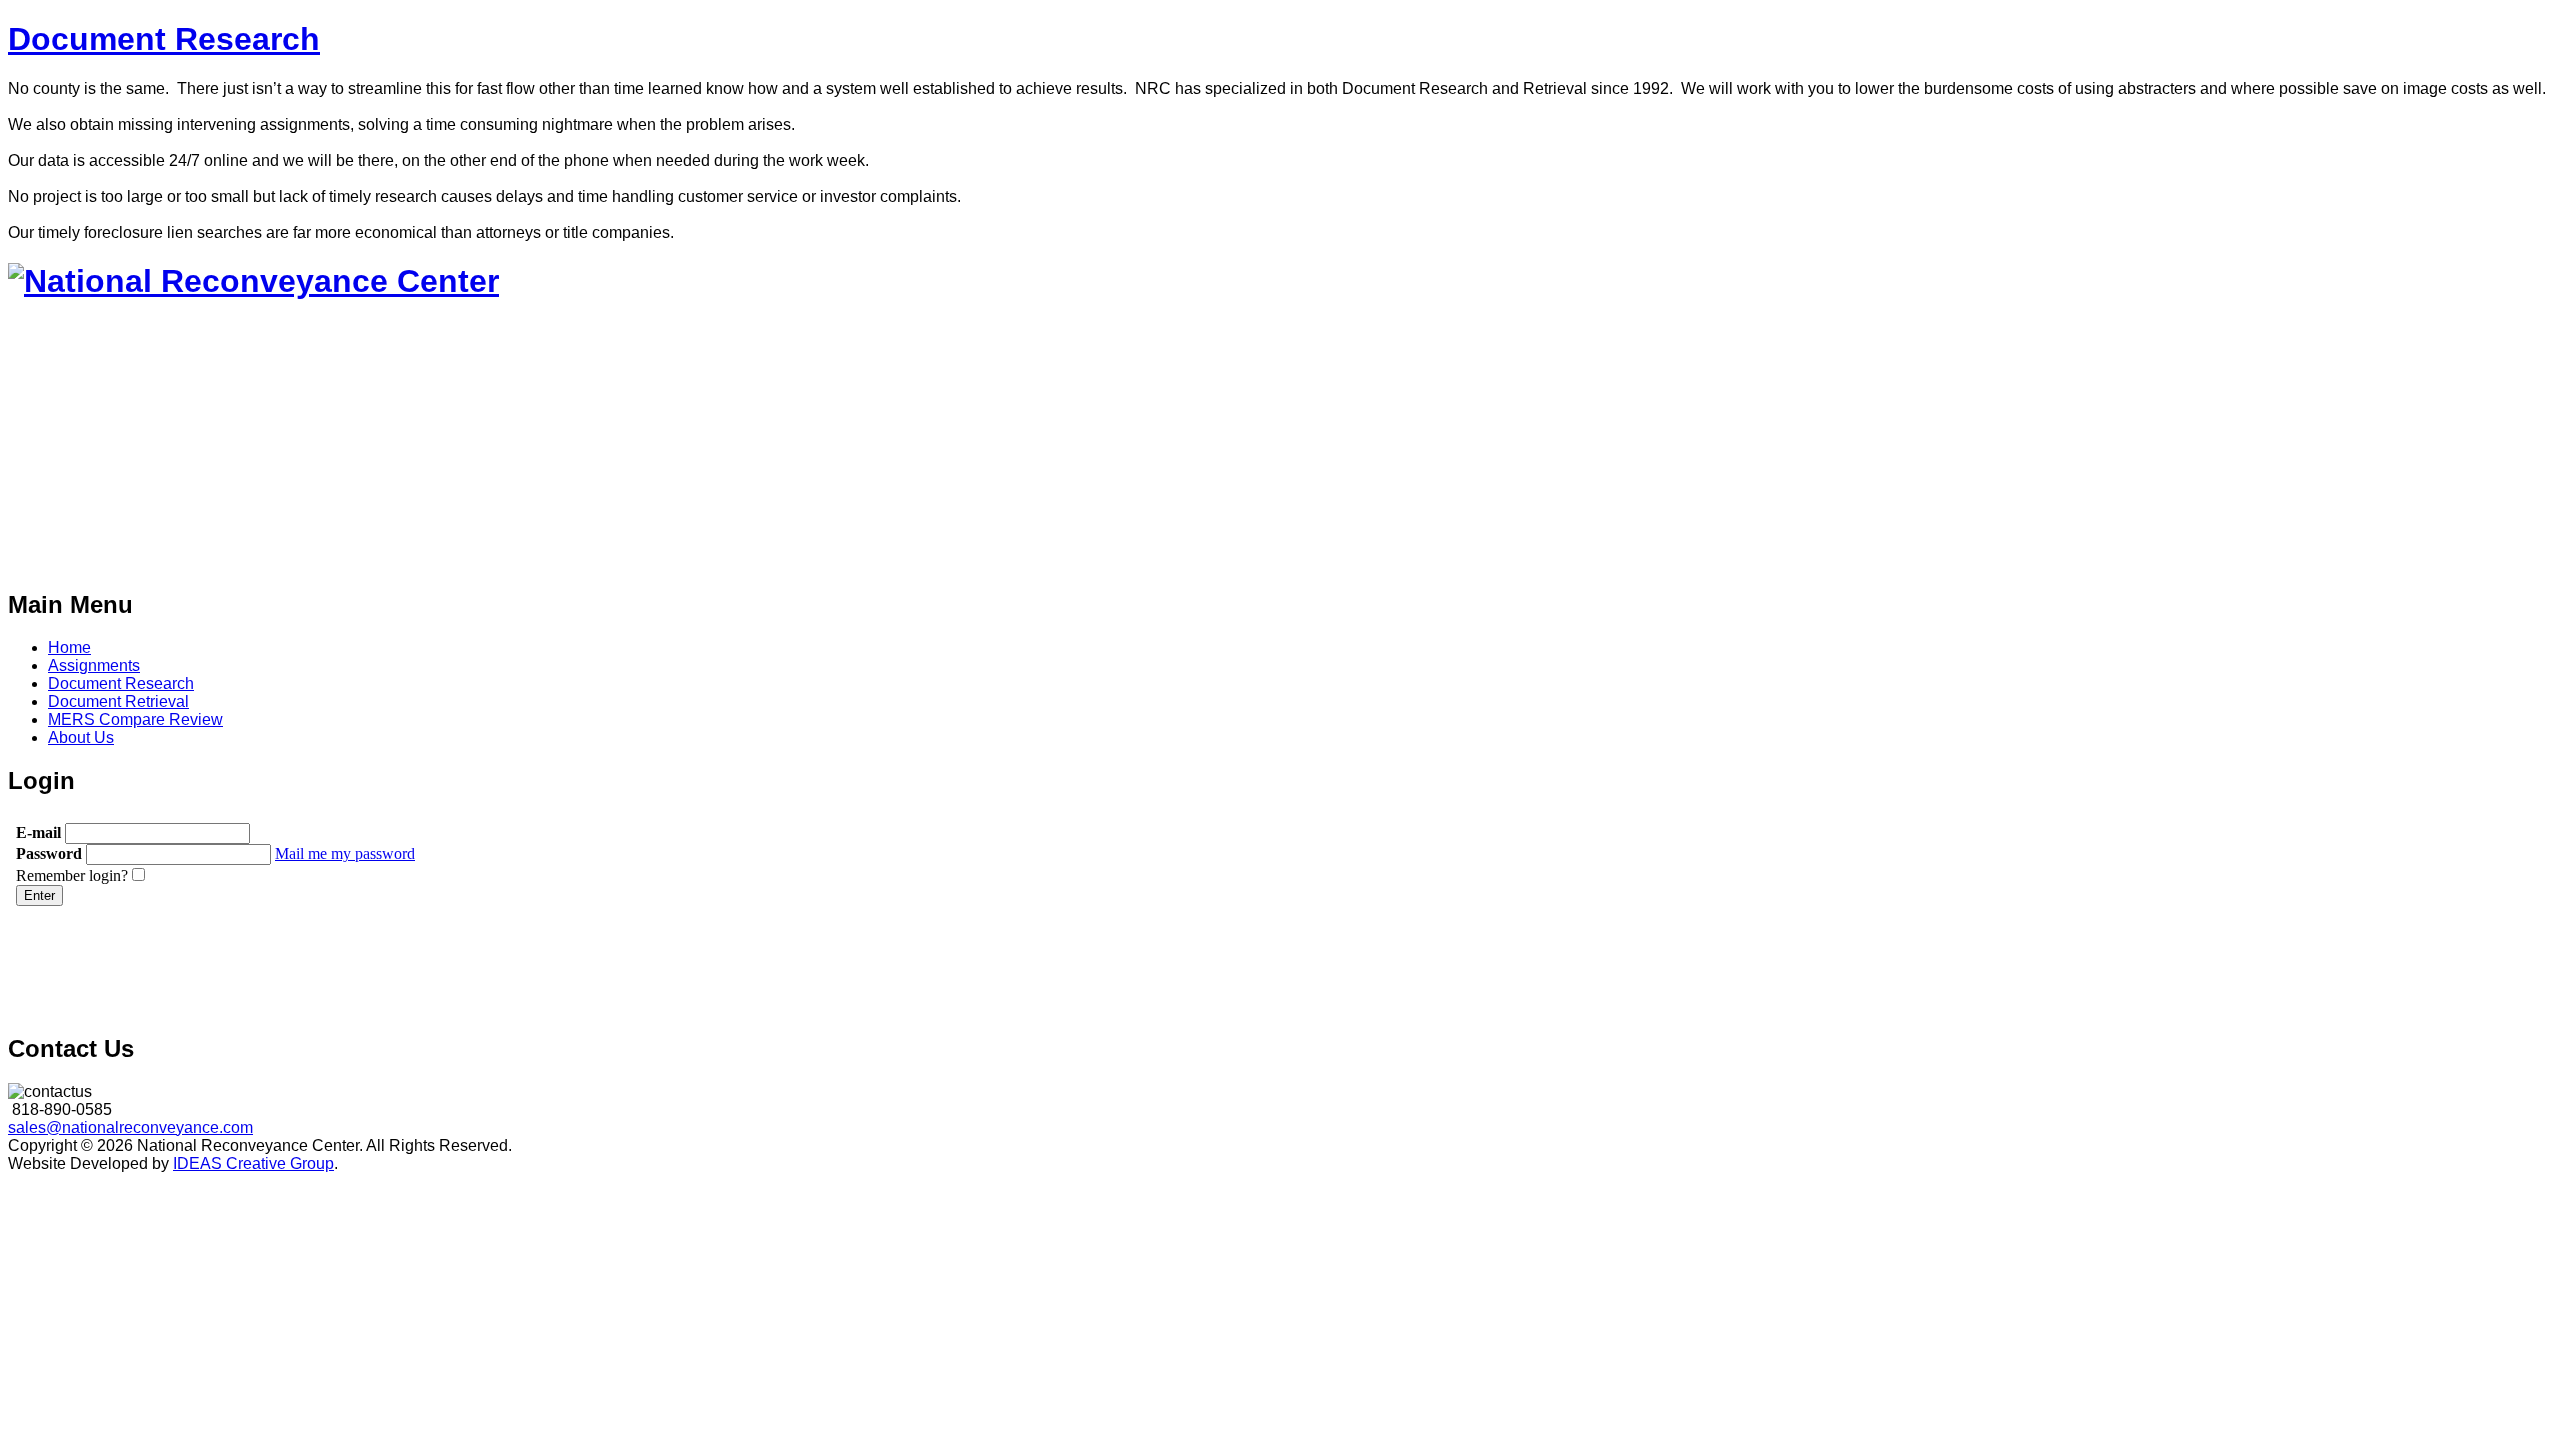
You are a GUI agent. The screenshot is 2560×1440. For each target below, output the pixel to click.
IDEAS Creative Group (253, 1163)
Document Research (164, 39)
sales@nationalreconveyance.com (130, 1127)
